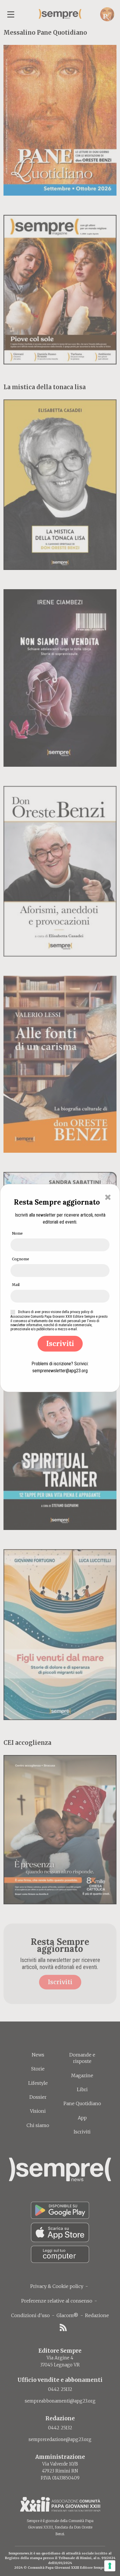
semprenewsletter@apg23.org (60, 1371)
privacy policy (80, 1312)
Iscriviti (60, 1344)
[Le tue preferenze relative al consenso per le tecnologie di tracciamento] (110, 2566)
